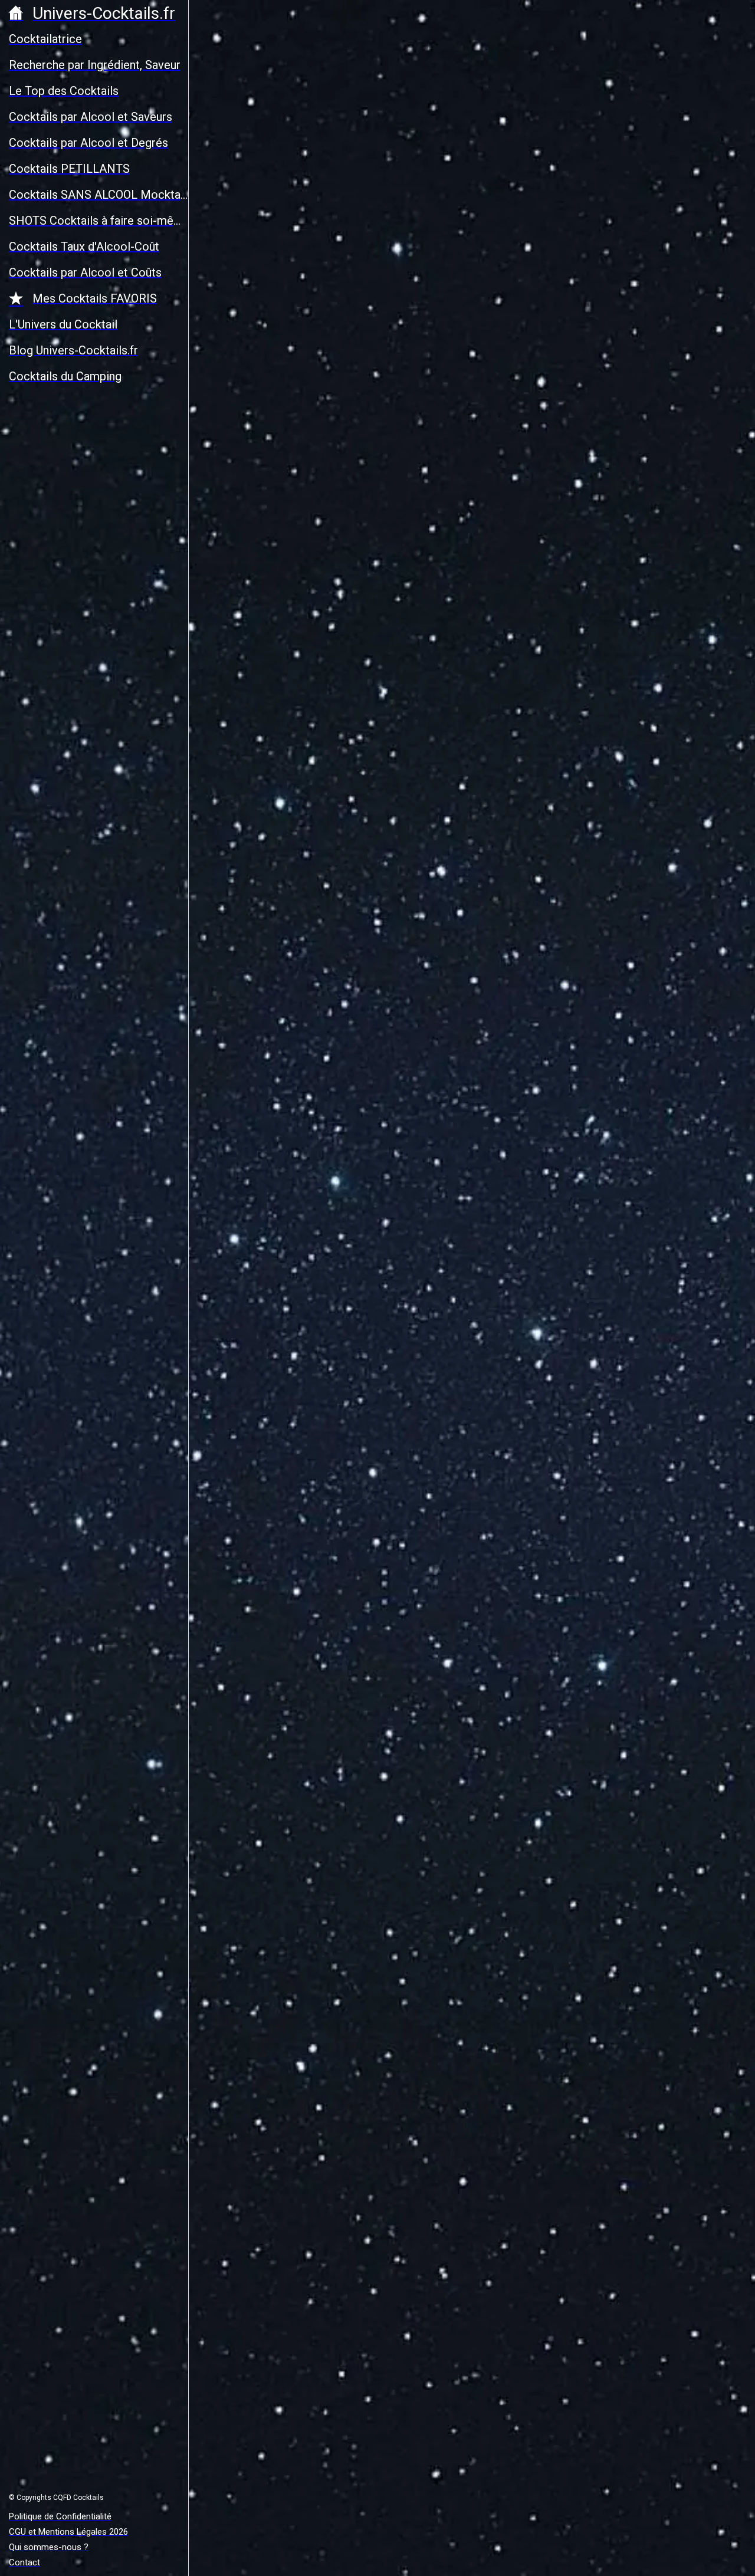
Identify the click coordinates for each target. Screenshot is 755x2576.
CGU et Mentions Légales (380, 2536)
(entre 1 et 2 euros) (372, 910)
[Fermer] (208, 19)
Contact (577, 2536)
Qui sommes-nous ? (495, 1031)
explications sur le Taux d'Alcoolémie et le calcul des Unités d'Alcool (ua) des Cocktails (458, 1042)
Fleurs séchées (542, 704)
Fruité (402, 839)
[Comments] (694, 463)
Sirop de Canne (363, 2245)
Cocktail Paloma (287, 2299)
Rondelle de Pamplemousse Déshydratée (445, 687)
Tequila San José (278, 2245)
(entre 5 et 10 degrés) (550, 982)
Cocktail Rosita (322, 1827)
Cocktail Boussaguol (336, 1563)
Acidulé (364, 839)
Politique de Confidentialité (497, 2536)
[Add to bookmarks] (665, 463)
